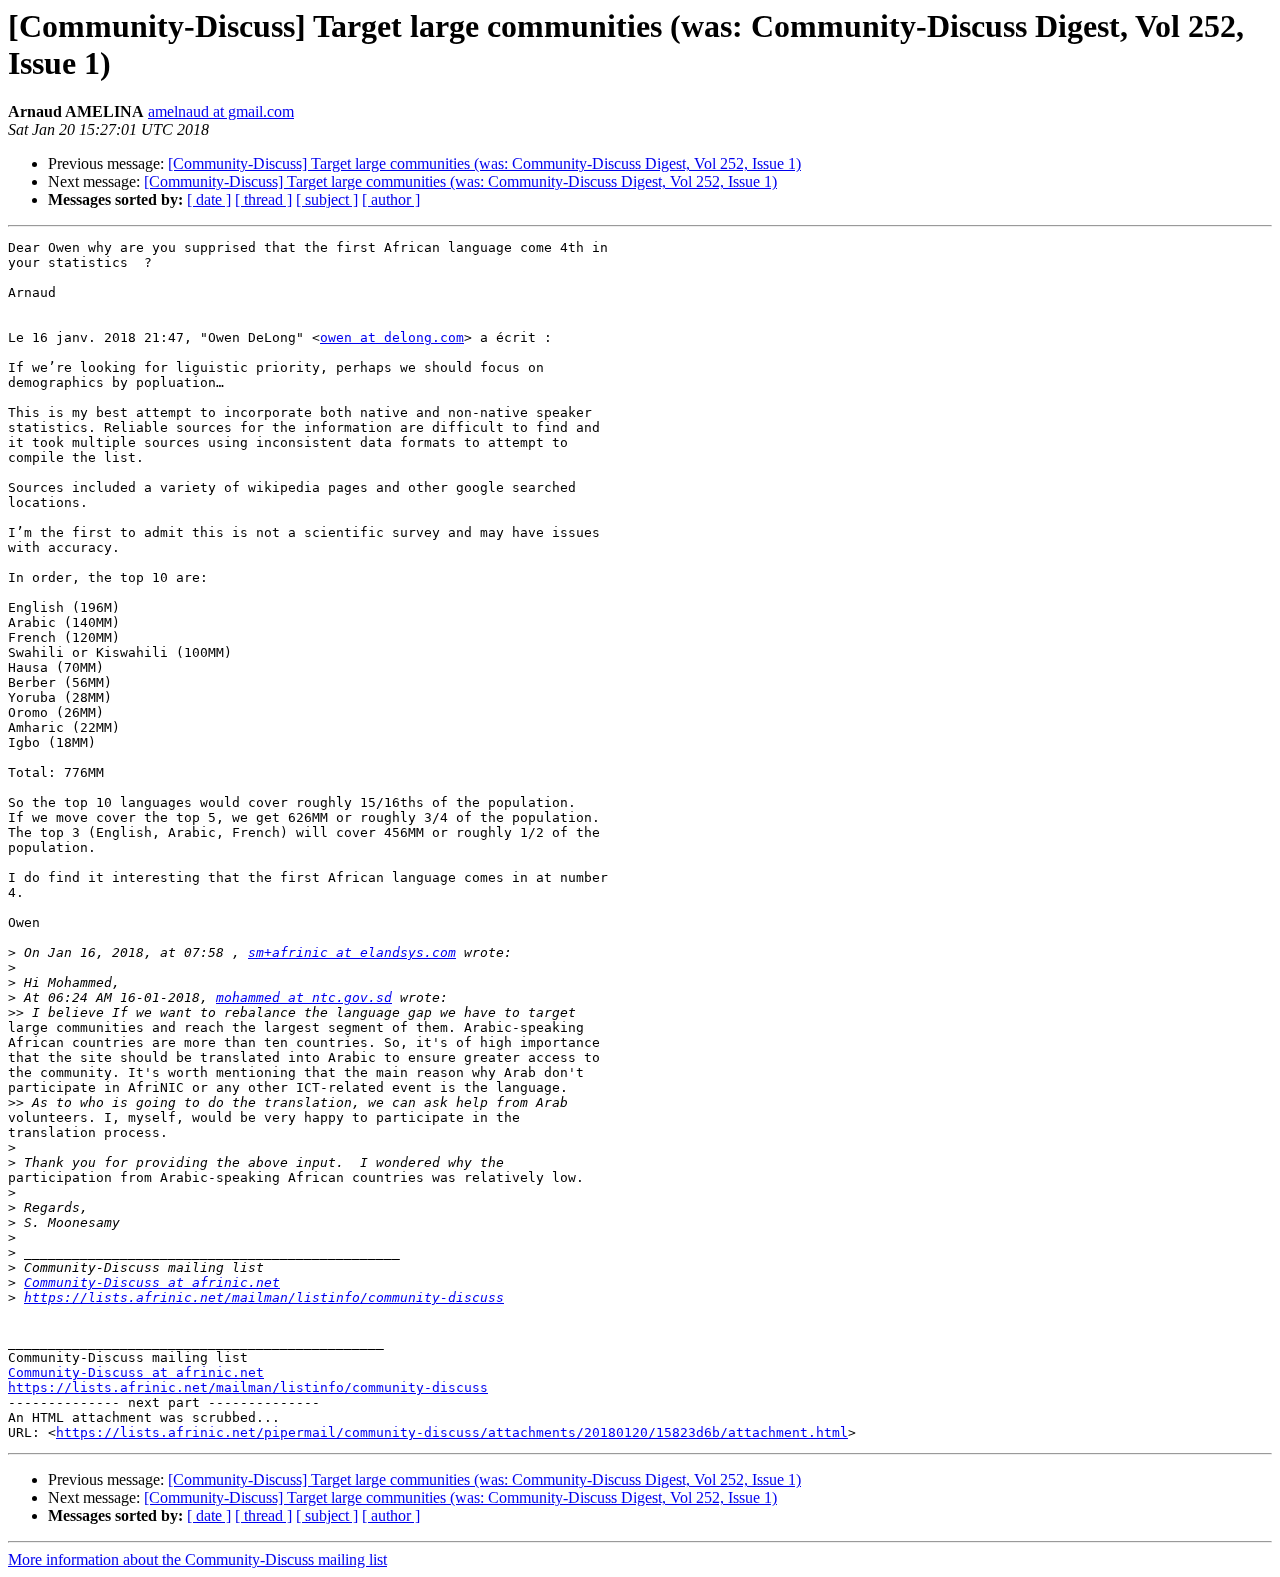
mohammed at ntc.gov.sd (304, 997)
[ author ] (391, 199)
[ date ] (209, 199)
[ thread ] (263, 199)
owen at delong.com (392, 337)
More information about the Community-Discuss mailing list (197, 1559)
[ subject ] (327, 199)
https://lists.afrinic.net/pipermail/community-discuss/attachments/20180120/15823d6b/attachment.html (452, 1432)
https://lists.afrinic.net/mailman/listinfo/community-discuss (264, 1297)
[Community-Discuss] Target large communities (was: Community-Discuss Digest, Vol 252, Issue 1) (484, 163)
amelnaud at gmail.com (221, 111)
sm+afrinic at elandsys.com (352, 952)
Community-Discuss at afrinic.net (152, 1282)
